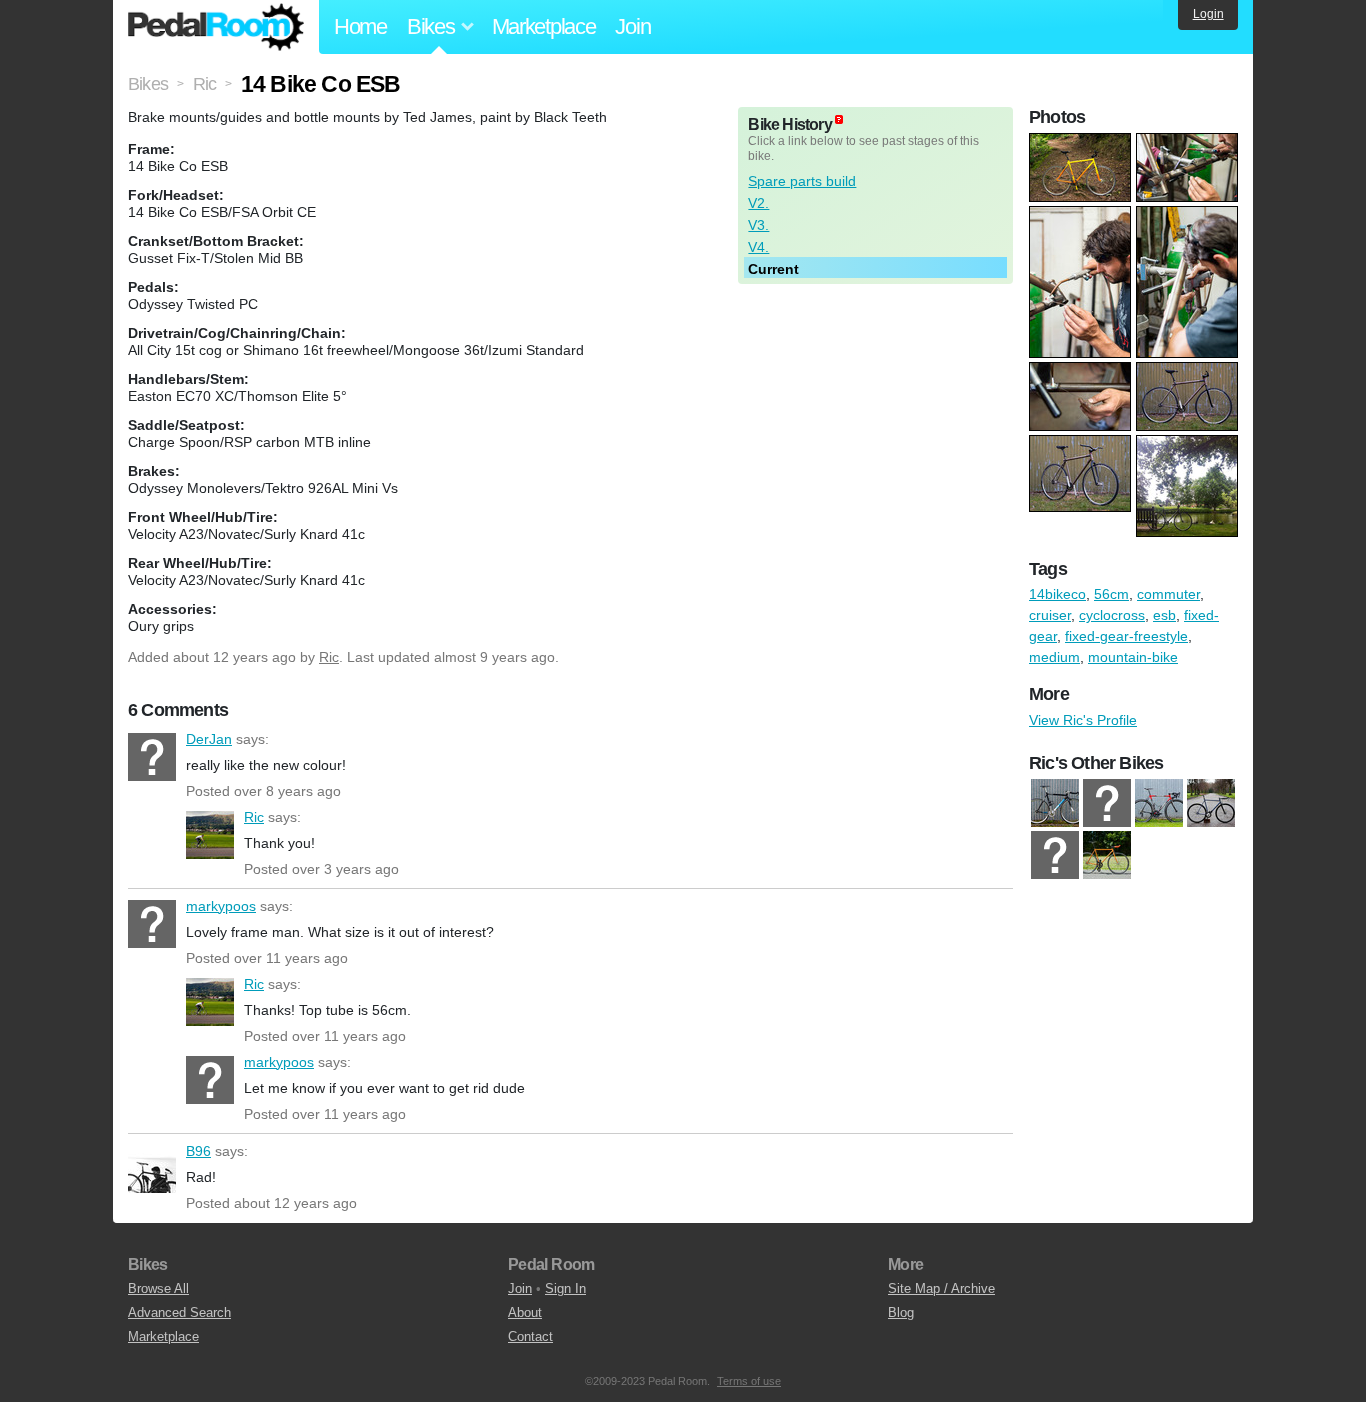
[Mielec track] (1211, 803)
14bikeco (1057, 594)
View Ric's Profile (1083, 720)
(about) (839, 119)
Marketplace (544, 26)
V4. (758, 247)
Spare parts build (802, 181)
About (525, 1312)
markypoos (152, 924)
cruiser (1050, 615)
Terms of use (749, 1381)
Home (360, 26)
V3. (758, 225)
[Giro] (1107, 803)
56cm (1111, 594)
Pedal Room (216, 27)
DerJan (152, 757)
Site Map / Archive (941, 1288)
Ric (329, 657)
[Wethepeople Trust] (1055, 855)
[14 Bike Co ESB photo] (1082, 143)
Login (1208, 14)
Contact (530, 1336)
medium (1054, 657)
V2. (758, 203)
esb (1164, 615)
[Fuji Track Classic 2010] (1107, 855)
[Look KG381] (1159, 803)
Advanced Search (179, 1312)
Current (773, 269)
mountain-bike (1133, 657)
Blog (901, 1312)
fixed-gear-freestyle (1126, 636)
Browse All (158, 1288)
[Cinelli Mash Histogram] (1055, 803)
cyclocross (1112, 615)
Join (632, 26)
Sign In (565, 1288)
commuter (1168, 594)
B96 (152, 1169)
